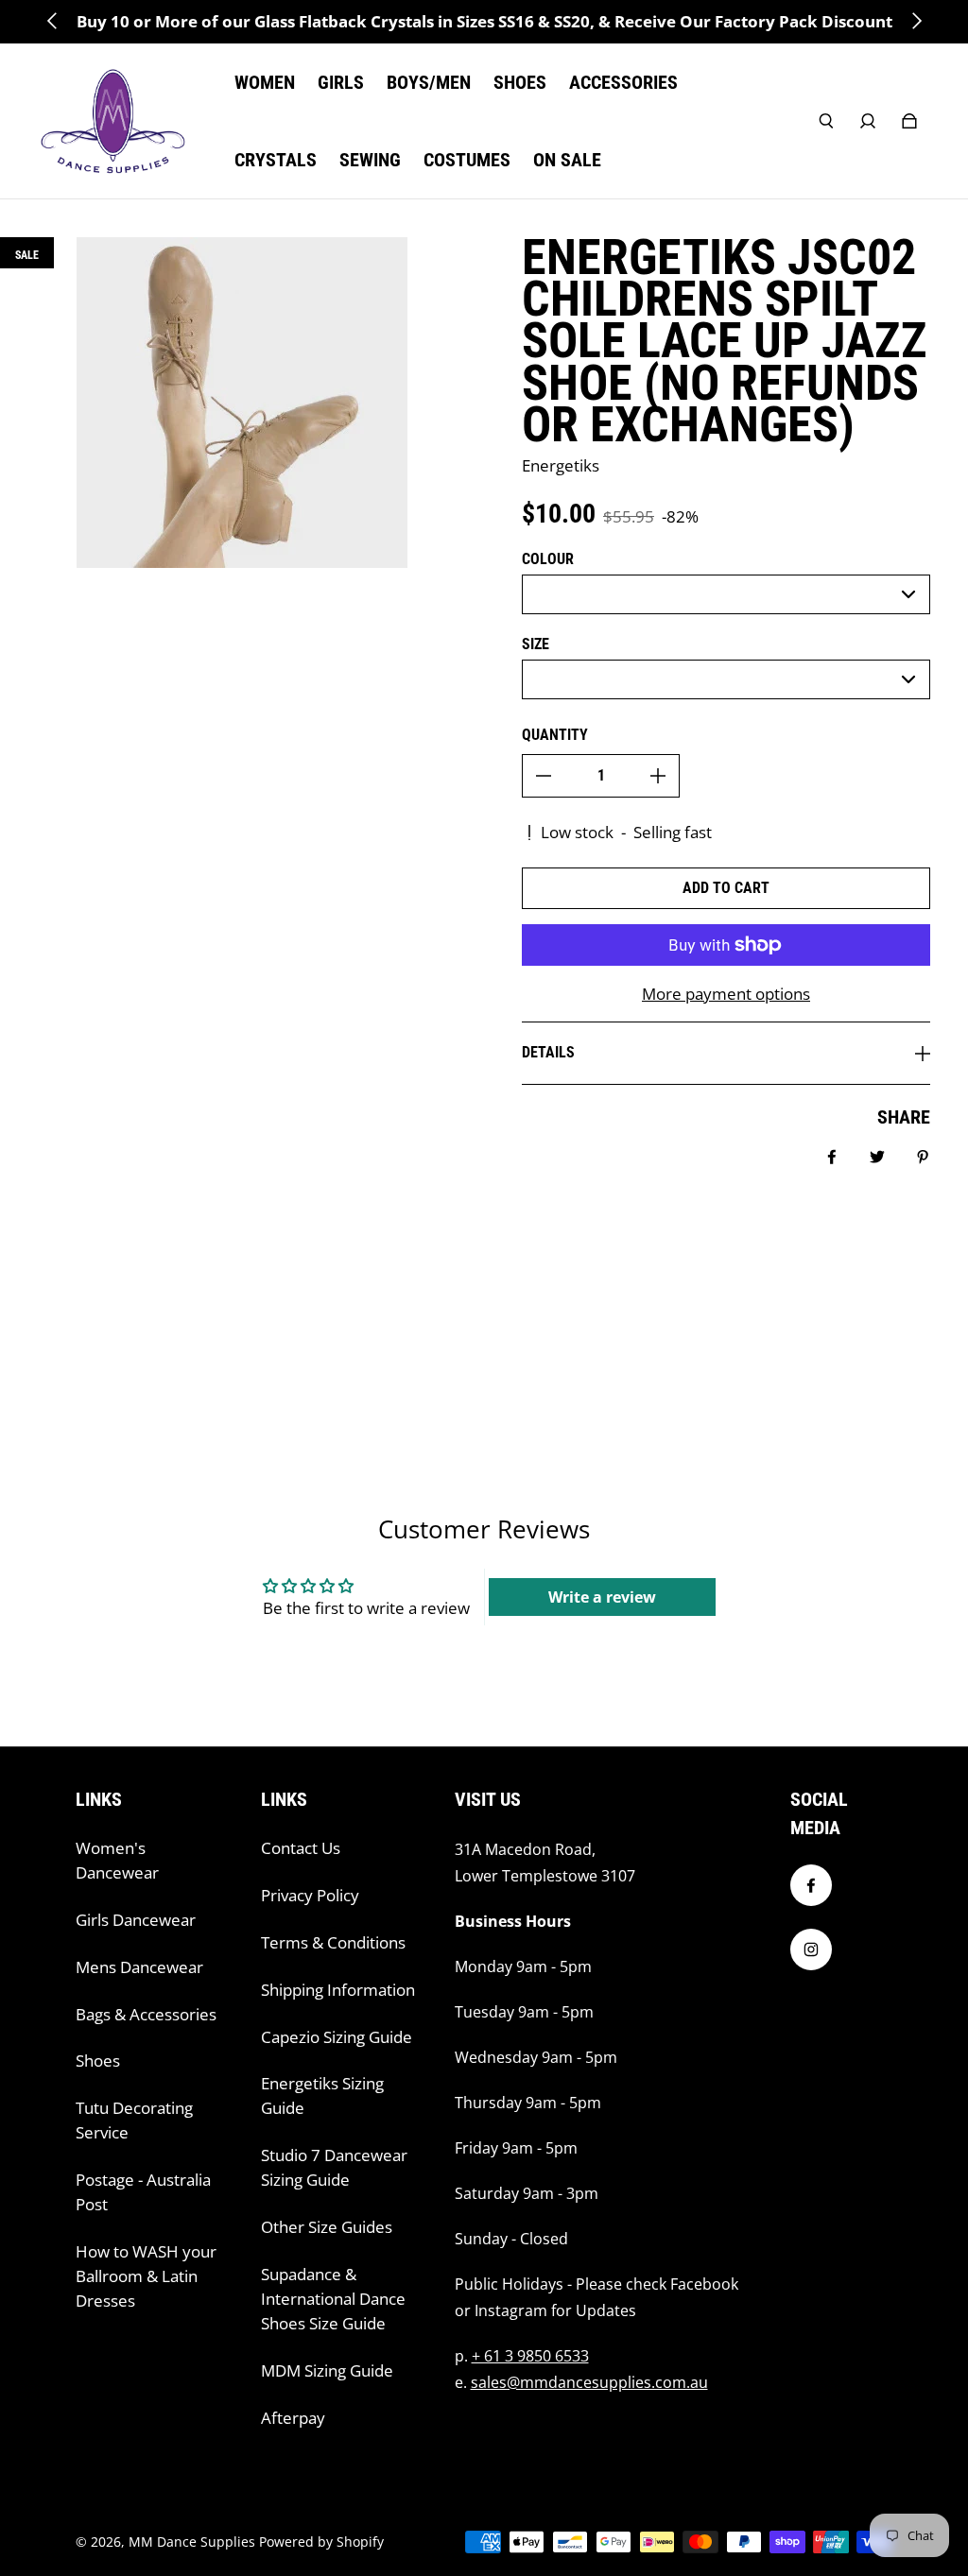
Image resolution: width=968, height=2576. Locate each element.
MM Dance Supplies (192, 2542)
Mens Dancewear (139, 1967)
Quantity (555, 735)
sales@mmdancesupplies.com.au (589, 2382)
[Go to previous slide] (53, 21)
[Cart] (909, 121)
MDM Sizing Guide (327, 2370)
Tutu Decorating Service (134, 2120)
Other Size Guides (327, 2227)
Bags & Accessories (146, 2014)
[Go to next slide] (916, 21)
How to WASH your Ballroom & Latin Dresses (146, 2276)
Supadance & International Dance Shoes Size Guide (333, 2299)
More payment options (726, 994)
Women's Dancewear (117, 1860)
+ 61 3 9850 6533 (530, 2356)
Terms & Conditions (333, 1942)
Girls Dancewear (136, 1920)
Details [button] (548, 1052)
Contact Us (301, 1848)
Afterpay (293, 2418)
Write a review (602, 1597)
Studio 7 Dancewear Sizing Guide (334, 2167)
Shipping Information (338, 1990)
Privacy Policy (310, 1895)
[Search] (826, 121)
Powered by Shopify (321, 2542)
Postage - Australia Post (143, 2192)
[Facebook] (811, 1885)
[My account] (868, 121)
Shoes (98, 2061)
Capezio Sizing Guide (337, 2037)
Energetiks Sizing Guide (322, 2095)
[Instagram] (811, 1949)
